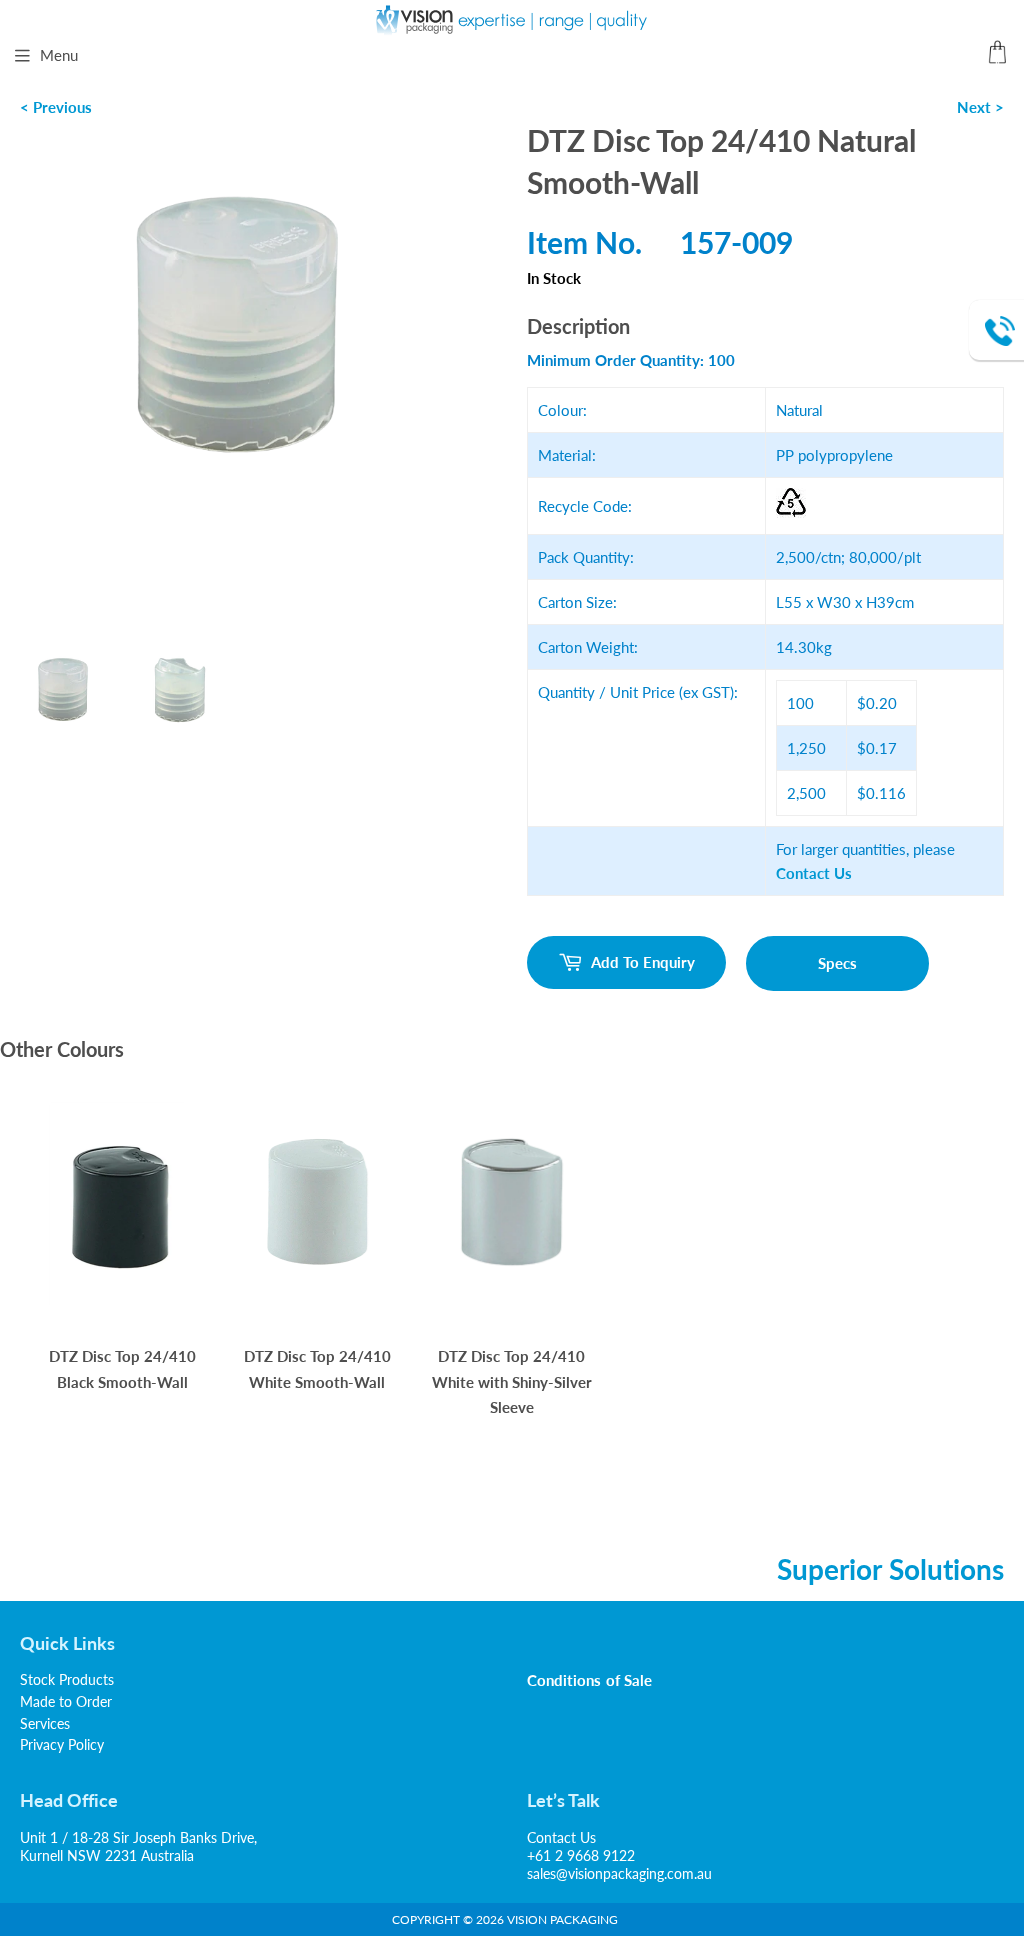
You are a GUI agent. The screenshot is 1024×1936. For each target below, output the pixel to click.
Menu (59, 55)
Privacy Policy (62, 1744)
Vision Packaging (562, 1919)
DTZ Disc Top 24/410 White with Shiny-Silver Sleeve (512, 1381)
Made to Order (66, 1701)
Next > (980, 107)
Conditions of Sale (589, 1680)
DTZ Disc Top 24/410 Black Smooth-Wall (122, 1369)
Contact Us (561, 1837)
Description (578, 326)
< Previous (56, 107)
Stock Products (67, 1679)
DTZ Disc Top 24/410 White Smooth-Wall (317, 1369)
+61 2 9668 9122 (581, 1855)
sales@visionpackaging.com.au (619, 1873)
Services (45, 1723)
